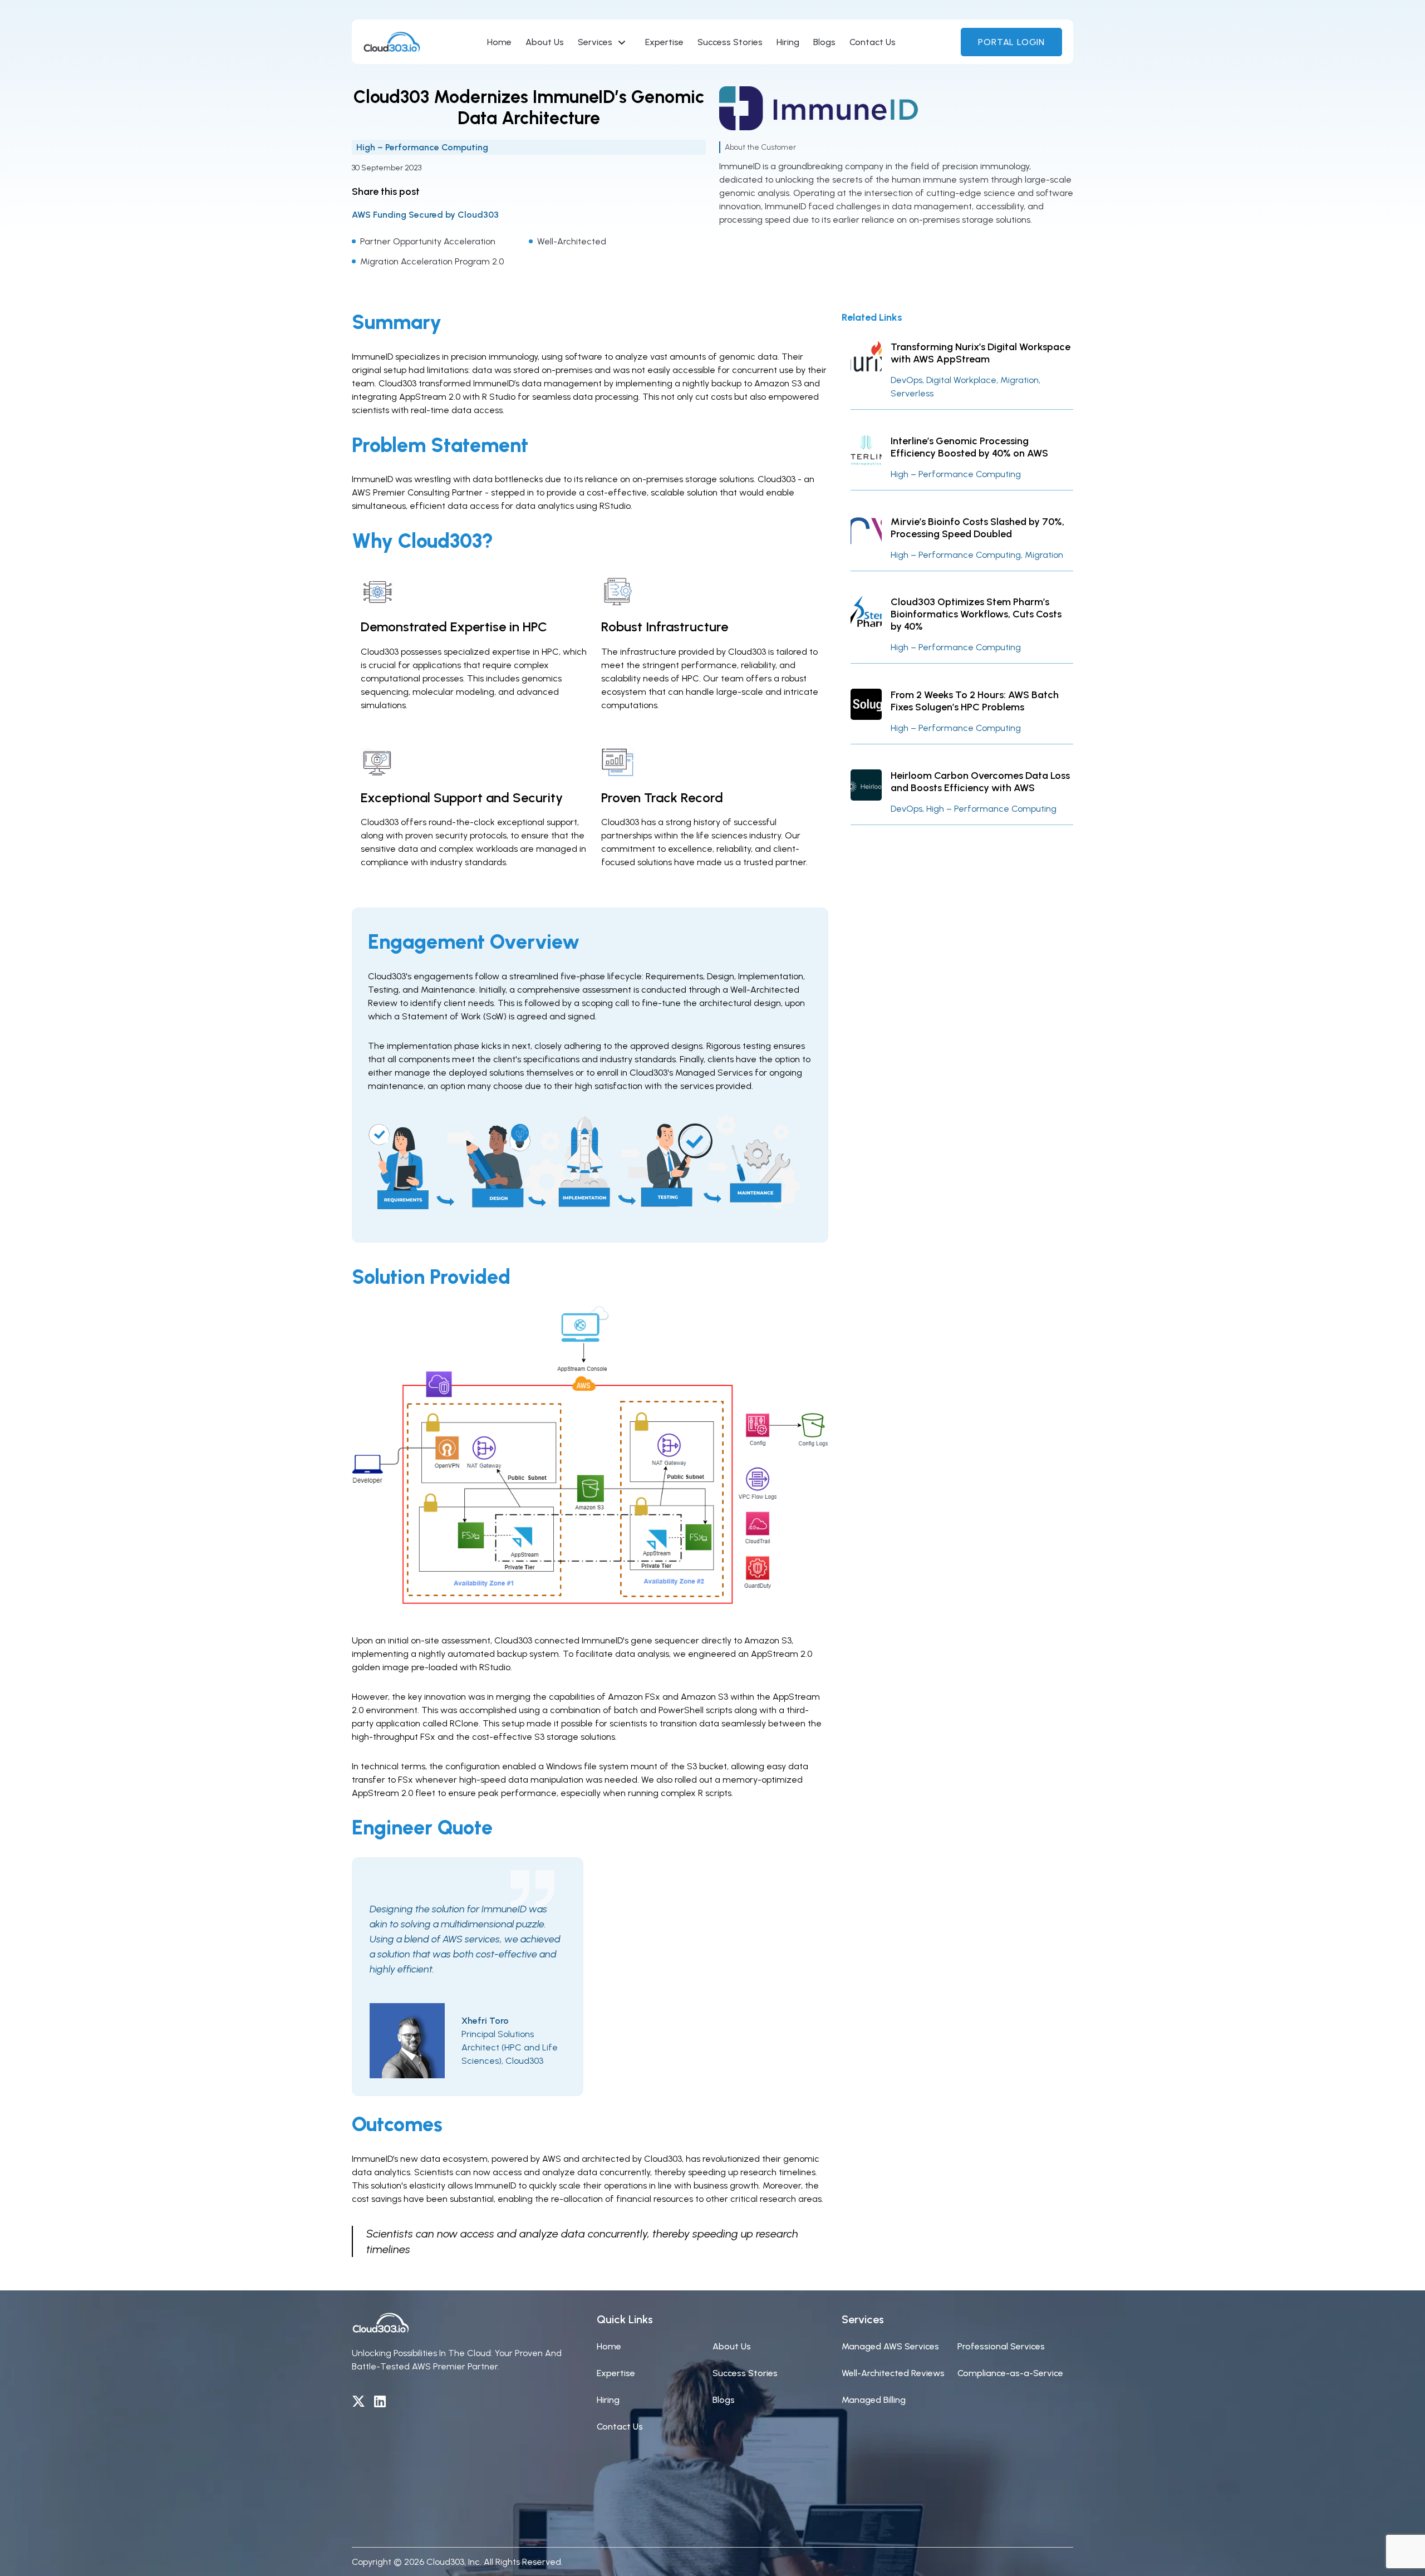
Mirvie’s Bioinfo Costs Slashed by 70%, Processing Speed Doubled (977, 528)
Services (595, 42)
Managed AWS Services (890, 2346)
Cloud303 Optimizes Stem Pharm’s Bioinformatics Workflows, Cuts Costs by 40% (976, 614)
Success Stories (730, 42)
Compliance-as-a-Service (1010, 2373)
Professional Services (1001, 2346)
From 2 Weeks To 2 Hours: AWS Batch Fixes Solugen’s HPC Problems (975, 701)
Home (499, 42)
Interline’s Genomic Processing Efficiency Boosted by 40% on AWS (969, 447)
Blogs (824, 42)
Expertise (664, 42)
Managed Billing (874, 2400)
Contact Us (873, 42)
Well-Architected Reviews (893, 2373)
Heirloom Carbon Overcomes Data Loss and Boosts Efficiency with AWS (980, 782)
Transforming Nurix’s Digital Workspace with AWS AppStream (981, 353)
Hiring (788, 42)
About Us (545, 42)
